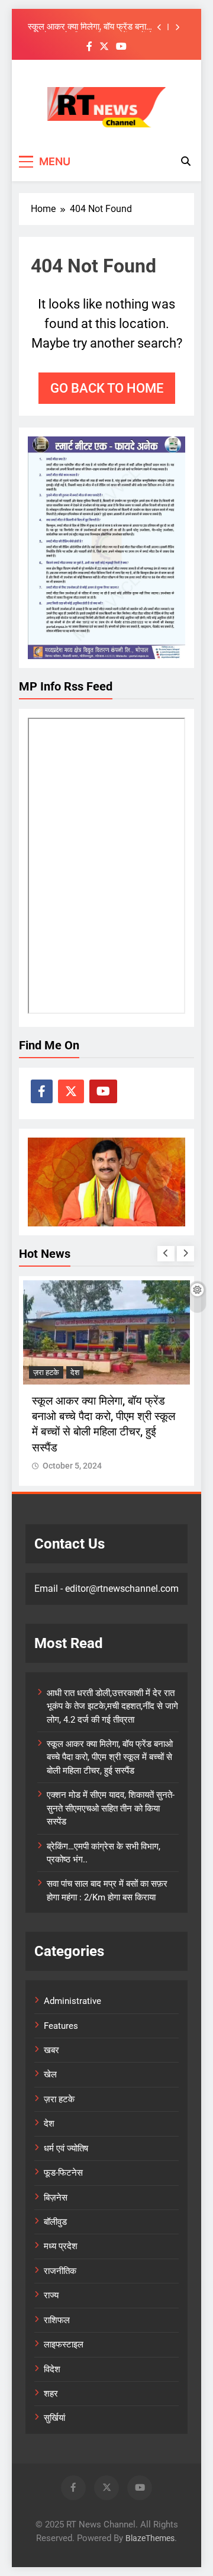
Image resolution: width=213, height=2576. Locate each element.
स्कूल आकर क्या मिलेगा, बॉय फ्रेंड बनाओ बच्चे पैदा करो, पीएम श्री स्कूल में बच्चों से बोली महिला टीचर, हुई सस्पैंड (91, 27)
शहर (51, 2394)
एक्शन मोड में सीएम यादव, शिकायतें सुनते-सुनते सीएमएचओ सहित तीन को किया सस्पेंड (111, 1808)
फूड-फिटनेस (63, 2173)
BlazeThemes (150, 2538)
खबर (51, 2050)
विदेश (52, 2369)
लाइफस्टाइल (64, 2344)
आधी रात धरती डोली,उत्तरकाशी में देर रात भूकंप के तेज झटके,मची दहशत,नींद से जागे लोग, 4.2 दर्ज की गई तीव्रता (112, 1706)
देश (75, 1372)
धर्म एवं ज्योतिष (66, 2148)
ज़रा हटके (46, 1372)
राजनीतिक (60, 2271)
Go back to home (107, 388)
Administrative (72, 2001)
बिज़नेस (56, 2198)
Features (61, 2026)
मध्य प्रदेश (61, 2246)
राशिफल (57, 2320)
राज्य (51, 2295)
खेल (50, 2074)
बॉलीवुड (55, 2222)
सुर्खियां (54, 2418)
